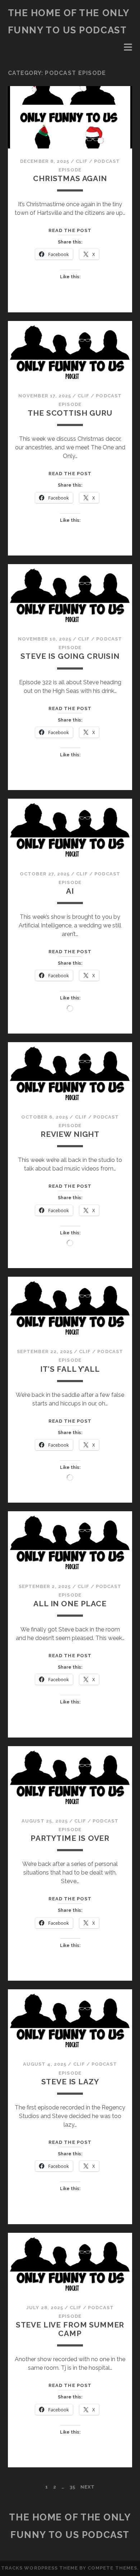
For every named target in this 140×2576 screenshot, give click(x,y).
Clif (82, 161)
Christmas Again (70, 178)
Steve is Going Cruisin (70, 656)
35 (73, 2487)
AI (70, 891)
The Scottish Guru (70, 413)
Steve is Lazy (70, 2082)
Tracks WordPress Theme (39, 2568)
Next (88, 2487)
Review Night (70, 1134)
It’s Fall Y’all (70, 1369)
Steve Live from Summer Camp (70, 2329)
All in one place (70, 1604)
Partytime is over (70, 1838)
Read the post (70, 230)
